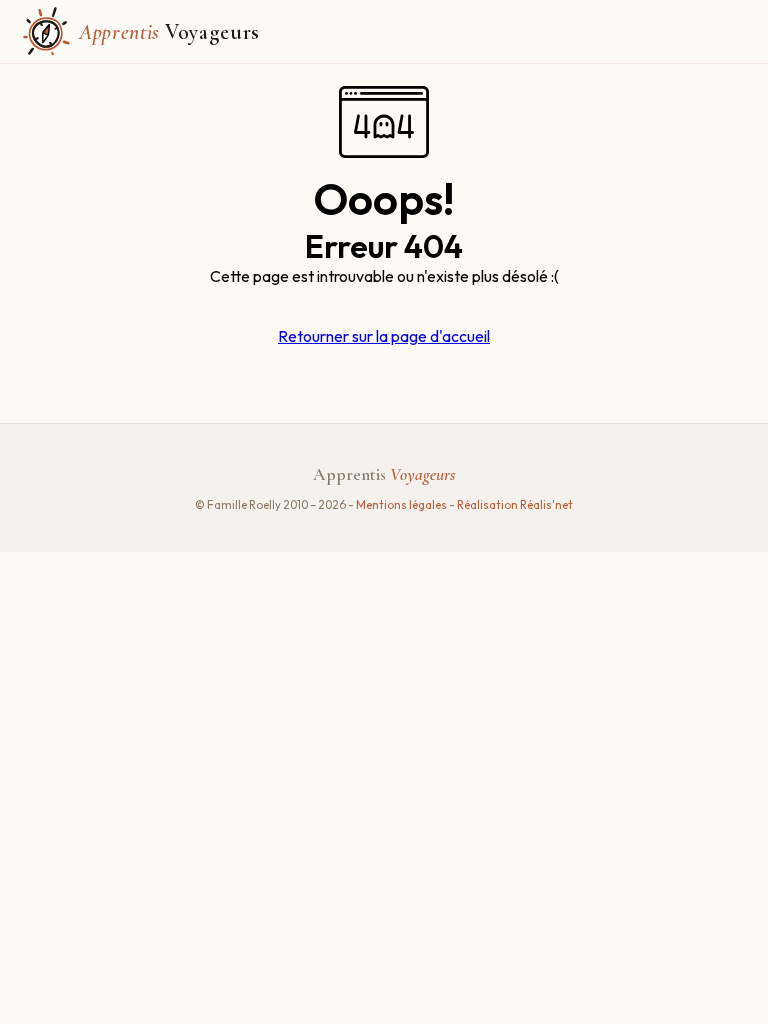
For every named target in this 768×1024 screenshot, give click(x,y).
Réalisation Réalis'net (515, 504)
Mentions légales (402, 504)
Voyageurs (169, 32)
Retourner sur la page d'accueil (384, 336)
